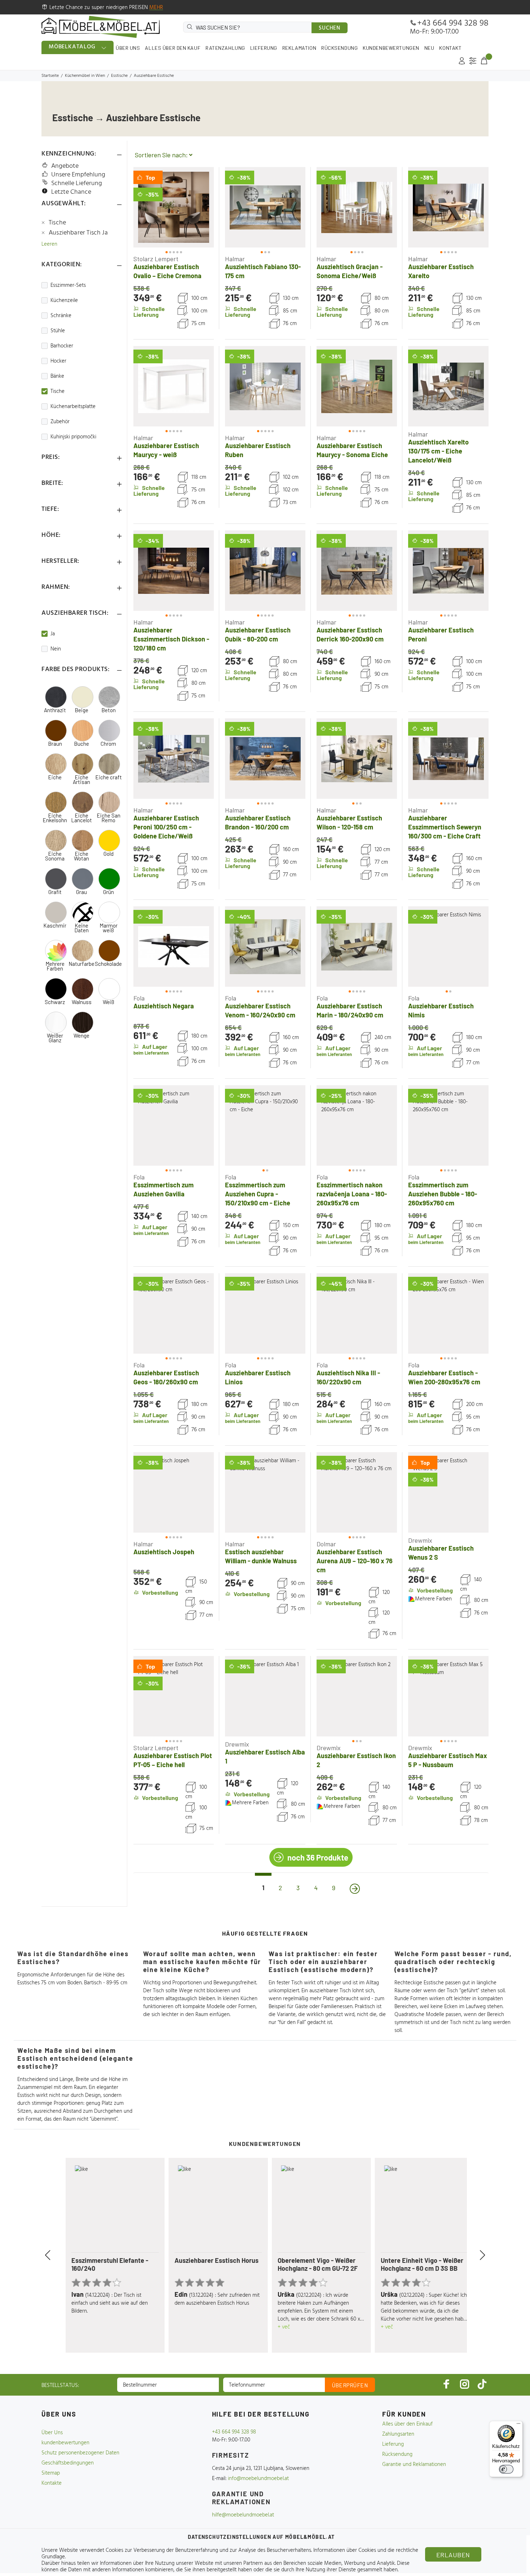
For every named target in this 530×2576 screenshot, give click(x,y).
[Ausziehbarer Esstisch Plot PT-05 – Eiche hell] (174, 1696)
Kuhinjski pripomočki (73, 437)
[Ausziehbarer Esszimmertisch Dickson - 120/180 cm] (174, 571)
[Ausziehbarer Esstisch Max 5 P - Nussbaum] (448, 1696)
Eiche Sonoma (55, 856)
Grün (109, 892)
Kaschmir (55, 926)
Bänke (57, 376)
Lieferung (393, 2444)
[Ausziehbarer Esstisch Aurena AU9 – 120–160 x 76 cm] (357, 1492)
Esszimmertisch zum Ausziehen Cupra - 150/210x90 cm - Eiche (258, 1194)
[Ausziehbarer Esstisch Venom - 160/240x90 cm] (265, 947)
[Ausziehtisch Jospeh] (174, 1492)
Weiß (109, 1002)
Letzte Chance (71, 192)
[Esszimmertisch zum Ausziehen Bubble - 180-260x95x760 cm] (448, 1125)
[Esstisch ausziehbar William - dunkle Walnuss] (265, 1492)
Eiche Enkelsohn (55, 818)
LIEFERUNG (264, 48)
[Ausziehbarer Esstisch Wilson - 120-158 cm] (357, 759)
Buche (81, 744)
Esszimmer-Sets (68, 285)
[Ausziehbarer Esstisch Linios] (265, 1313)
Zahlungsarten (398, 2434)
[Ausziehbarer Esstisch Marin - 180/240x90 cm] (357, 947)
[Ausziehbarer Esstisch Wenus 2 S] (448, 1492)
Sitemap (51, 2473)
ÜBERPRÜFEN (350, 2385)
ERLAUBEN (453, 2555)
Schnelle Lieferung (77, 183)
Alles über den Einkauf (407, 2424)
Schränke (61, 316)
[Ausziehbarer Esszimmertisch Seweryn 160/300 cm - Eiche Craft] (448, 759)
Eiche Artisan (81, 780)
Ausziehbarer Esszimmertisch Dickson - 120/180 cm (171, 639)
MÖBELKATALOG (72, 47)
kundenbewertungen (65, 2443)
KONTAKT (450, 48)
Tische (57, 223)
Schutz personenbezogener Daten (80, 2453)
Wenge (81, 1036)
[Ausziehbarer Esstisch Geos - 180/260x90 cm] (174, 1313)
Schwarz (55, 1002)
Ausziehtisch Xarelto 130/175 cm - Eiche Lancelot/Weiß (438, 451)
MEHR (156, 8)
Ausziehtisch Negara (164, 1006)
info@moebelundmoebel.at (258, 2479)
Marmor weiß (109, 928)
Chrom (108, 744)
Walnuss (82, 1002)
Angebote (65, 166)
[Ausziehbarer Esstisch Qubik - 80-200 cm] (265, 571)
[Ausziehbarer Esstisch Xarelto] (448, 207)
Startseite (50, 76)
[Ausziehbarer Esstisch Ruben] (265, 386)
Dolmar (326, 1544)
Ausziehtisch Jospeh (164, 1552)
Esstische (119, 76)
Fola (139, 998)
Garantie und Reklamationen (414, 2465)
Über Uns (52, 2433)
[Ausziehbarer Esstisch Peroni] (448, 571)
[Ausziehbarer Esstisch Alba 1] (265, 1696)
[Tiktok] (482, 2384)
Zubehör (60, 422)
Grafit (55, 892)
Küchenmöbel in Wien (85, 76)
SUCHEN (330, 28)
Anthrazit (55, 710)
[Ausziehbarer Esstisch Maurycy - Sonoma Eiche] (357, 386)
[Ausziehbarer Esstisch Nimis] (448, 947)
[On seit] (355, 1889)
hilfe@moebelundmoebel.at (243, 2515)
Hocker (58, 361)
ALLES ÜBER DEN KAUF (173, 48)
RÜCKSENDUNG (339, 48)
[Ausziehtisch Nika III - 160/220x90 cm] (357, 1313)
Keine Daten (81, 928)
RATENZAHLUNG (225, 48)
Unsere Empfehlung (78, 175)
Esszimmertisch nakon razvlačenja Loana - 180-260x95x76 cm (352, 1194)
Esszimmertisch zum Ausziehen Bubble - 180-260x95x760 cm (443, 1194)
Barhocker (62, 346)
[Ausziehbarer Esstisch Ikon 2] (357, 1696)
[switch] (506, 2469)
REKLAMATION (299, 48)
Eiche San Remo (109, 818)
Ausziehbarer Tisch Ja (78, 233)
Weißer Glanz (55, 1038)
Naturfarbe (81, 964)
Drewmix (420, 1540)
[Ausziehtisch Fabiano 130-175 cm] (265, 207)
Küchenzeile (64, 301)
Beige (81, 710)
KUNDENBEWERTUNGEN (391, 48)
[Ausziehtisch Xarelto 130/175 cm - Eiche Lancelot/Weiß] (448, 386)
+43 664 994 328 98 (453, 23)
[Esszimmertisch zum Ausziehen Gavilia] (174, 1125)
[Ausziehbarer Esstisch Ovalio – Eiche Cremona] (174, 207)
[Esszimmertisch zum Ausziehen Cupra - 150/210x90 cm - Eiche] (265, 1125)
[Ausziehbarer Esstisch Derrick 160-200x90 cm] (357, 571)
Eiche (55, 777)
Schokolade (108, 964)
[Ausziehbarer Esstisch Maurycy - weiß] (174, 386)
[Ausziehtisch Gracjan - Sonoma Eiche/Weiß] (357, 207)
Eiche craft (109, 777)
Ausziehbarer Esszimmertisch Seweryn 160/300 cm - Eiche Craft (445, 827)
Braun (55, 744)
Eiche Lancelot (81, 818)
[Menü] (518, 2425)
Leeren (49, 244)
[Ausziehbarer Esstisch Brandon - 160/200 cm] (265, 759)
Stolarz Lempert (156, 259)
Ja (53, 634)
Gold (109, 854)
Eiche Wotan (81, 856)
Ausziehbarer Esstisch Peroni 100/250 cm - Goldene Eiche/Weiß (166, 827)
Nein (56, 649)
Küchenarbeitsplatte (73, 407)
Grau (81, 892)
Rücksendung (397, 2454)
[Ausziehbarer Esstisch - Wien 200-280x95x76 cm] (448, 1313)
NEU (429, 48)
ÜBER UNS (128, 48)
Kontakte (52, 2483)
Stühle (58, 331)
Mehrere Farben (55, 966)
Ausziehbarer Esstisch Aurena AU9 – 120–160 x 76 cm (355, 1561)
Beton (109, 710)
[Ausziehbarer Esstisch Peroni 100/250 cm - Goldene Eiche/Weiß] (174, 759)
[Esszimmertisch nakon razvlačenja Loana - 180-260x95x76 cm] (357, 1125)
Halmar (235, 259)
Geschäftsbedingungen (68, 2463)
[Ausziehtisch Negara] (174, 947)
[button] (146, 207)
